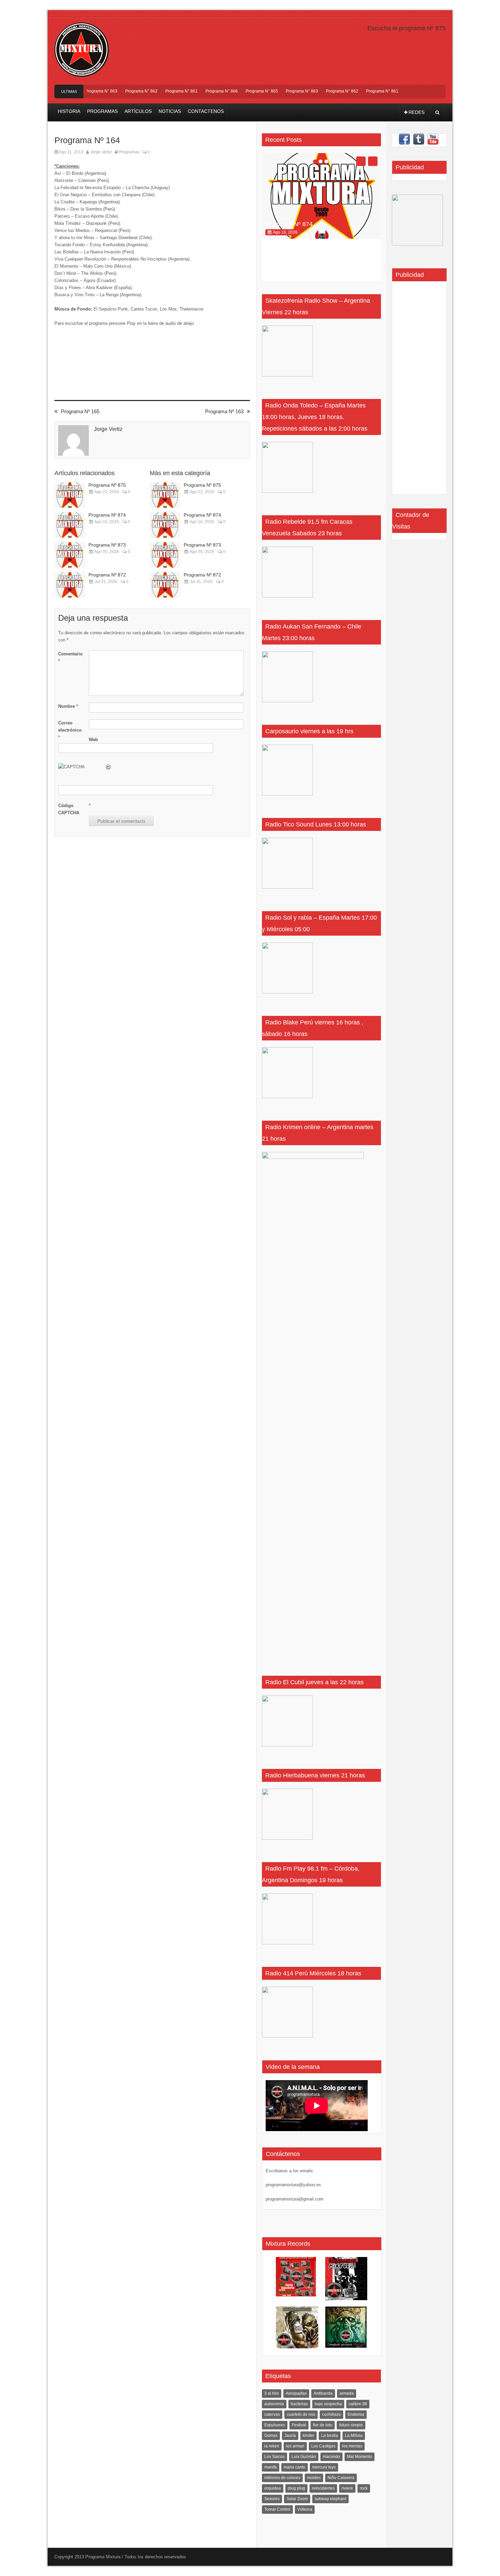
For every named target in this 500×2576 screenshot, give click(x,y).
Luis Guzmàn (304, 2457)
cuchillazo (331, 2414)
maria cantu (295, 2467)
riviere (347, 2488)
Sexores (272, 2499)
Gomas (271, 2436)
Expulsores (275, 2425)
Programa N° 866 (202, 91)
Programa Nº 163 (224, 411)
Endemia (356, 2414)
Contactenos (206, 111)
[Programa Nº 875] (70, 495)
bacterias (299, 2404)
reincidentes (323, 2488)
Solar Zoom (297, 2499)
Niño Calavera (341, 2478)
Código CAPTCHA (69, 809)
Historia (69, 111)
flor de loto (323, 2425)
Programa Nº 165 (80, 411)
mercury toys (324, 2467)
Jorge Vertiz (101, 152)
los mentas (352, 2446)
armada (347, 2393)
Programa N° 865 (242, 91)
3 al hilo (272, 2393)
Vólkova (305, 2509)
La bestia (330, 2436)
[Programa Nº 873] (70, 555)
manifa (271, 2467)
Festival (299, 2425)
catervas (272, 2414)
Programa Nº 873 (107, 545)
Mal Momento (360, 2457)
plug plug (296, 2488)
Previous (361, 161)
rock (364, 2488)
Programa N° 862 (122, 91)
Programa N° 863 (282, 91)
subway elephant (330, 2499)
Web (93, 740)
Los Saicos (274, 2457)
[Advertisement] (416, 390)
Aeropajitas (296, 2393)
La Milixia (354, 2436)
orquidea (273, 2488)
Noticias (170, 111)
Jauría (290, 2436)
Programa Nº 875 (107, 485)
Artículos (138, 111)
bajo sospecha (328, 2404)
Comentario (70, 657)
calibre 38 (358, 2404)
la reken (272, 2446)
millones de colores (282, 2478)
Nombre (68, 706)
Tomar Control (277, 2509)
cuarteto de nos (301, 2414)
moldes (314, 2478)
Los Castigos (323, 2446)
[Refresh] (109, 767)
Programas (102, 111)
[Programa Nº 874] (70, 525)
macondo (331, 2457)
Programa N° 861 (162, 91)
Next (373, 161)
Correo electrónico (70, 730)
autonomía (274, 2404)
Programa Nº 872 (107, 575)
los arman (295, 2446)
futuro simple (351, 2425)
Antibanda (323, 2393)
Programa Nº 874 (107, 515)
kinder (309, 2436)
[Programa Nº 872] (70, 585)
